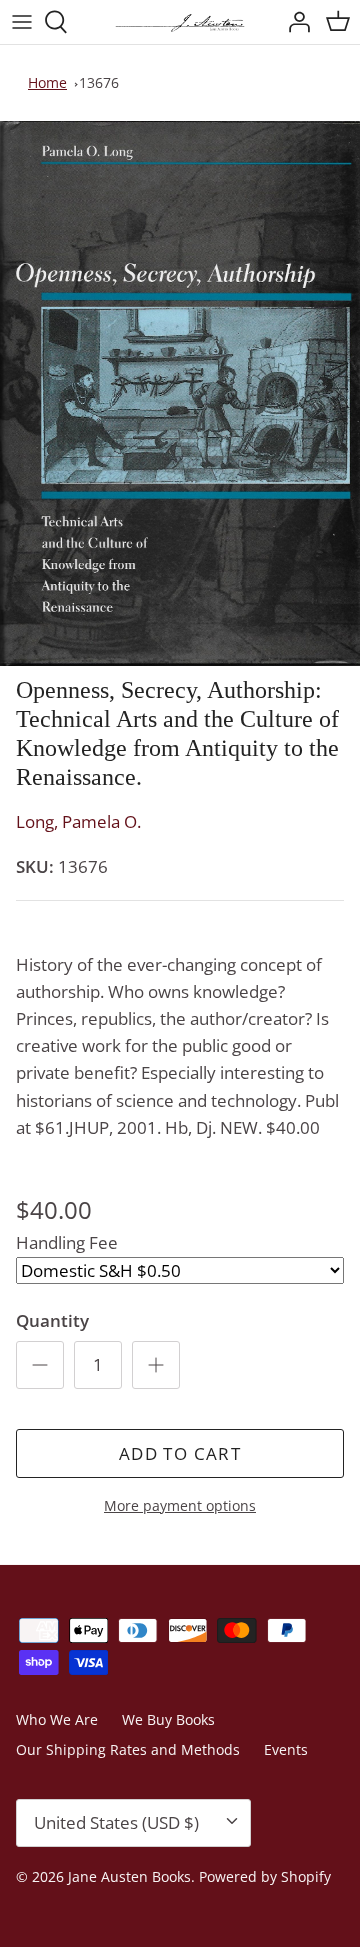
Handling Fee (67, 1242)
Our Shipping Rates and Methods (128, 1749)
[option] (180, 394)
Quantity (52, 1320)
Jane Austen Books (129, 1876)
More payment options (180, 1506)
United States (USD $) (116, 1822)
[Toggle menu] (22, 22)
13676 (99, 82)
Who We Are (57, 1719)
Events (286, 1749)
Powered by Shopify (265, 1876)
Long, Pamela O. (78, 821)
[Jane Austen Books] (180, 22)
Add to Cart (180, 1453)
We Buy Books (168, 1719)
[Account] (294, 22)
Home (47, 82)
